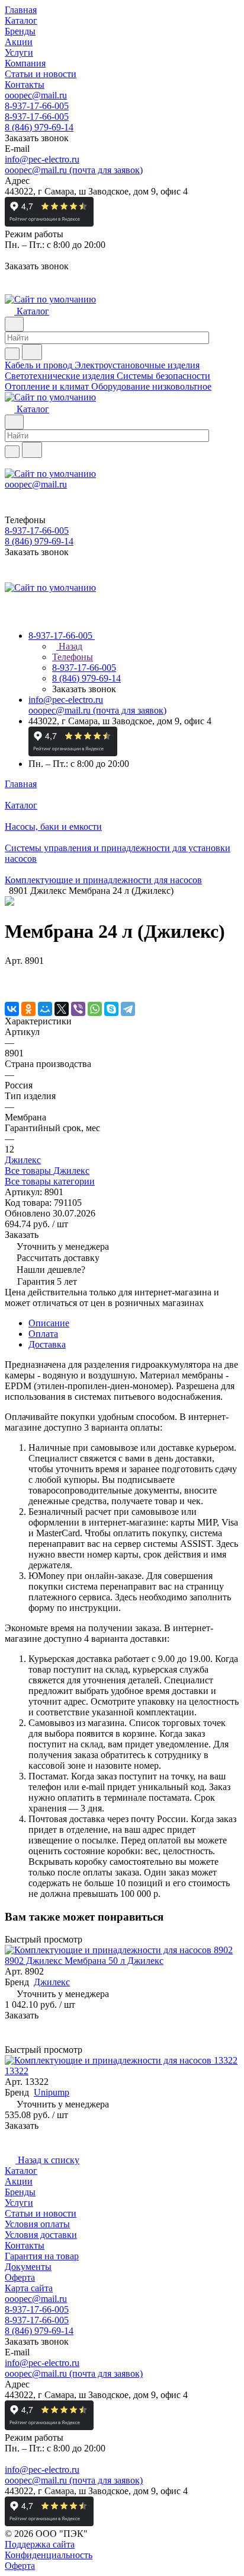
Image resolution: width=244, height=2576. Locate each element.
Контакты (25, 2245)
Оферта (20, 2277)
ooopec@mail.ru (36, 95)
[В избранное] (10, 972)
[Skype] (111, 1009)
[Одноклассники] (28, 1009)
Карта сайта (29, 2288)
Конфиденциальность (49, 2555)
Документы (28, 2267)
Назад (69, 646)
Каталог (21, 2171)
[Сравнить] (11, 984)
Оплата (43, 1334)
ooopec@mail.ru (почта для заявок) (74, 170)
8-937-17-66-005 (37, 106)
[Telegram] (128, 1009)
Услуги (19, 2203)
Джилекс (23, 1160)
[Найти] (32, 352)
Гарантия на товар (42, 2256)
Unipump (52, 2092)
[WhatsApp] (95, 1009)
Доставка (47, 1344)
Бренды (20, 2192)
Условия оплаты (37, 2224)
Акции (19, 2181)
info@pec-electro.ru (42, 159)
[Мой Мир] (45, 1009)
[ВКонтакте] (12, 1009)
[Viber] (78, 1009)
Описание (49, 1323)
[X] (62, 1009)
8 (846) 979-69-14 (39, 127)
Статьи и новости (41, 2213)
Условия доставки (41, 2235)
